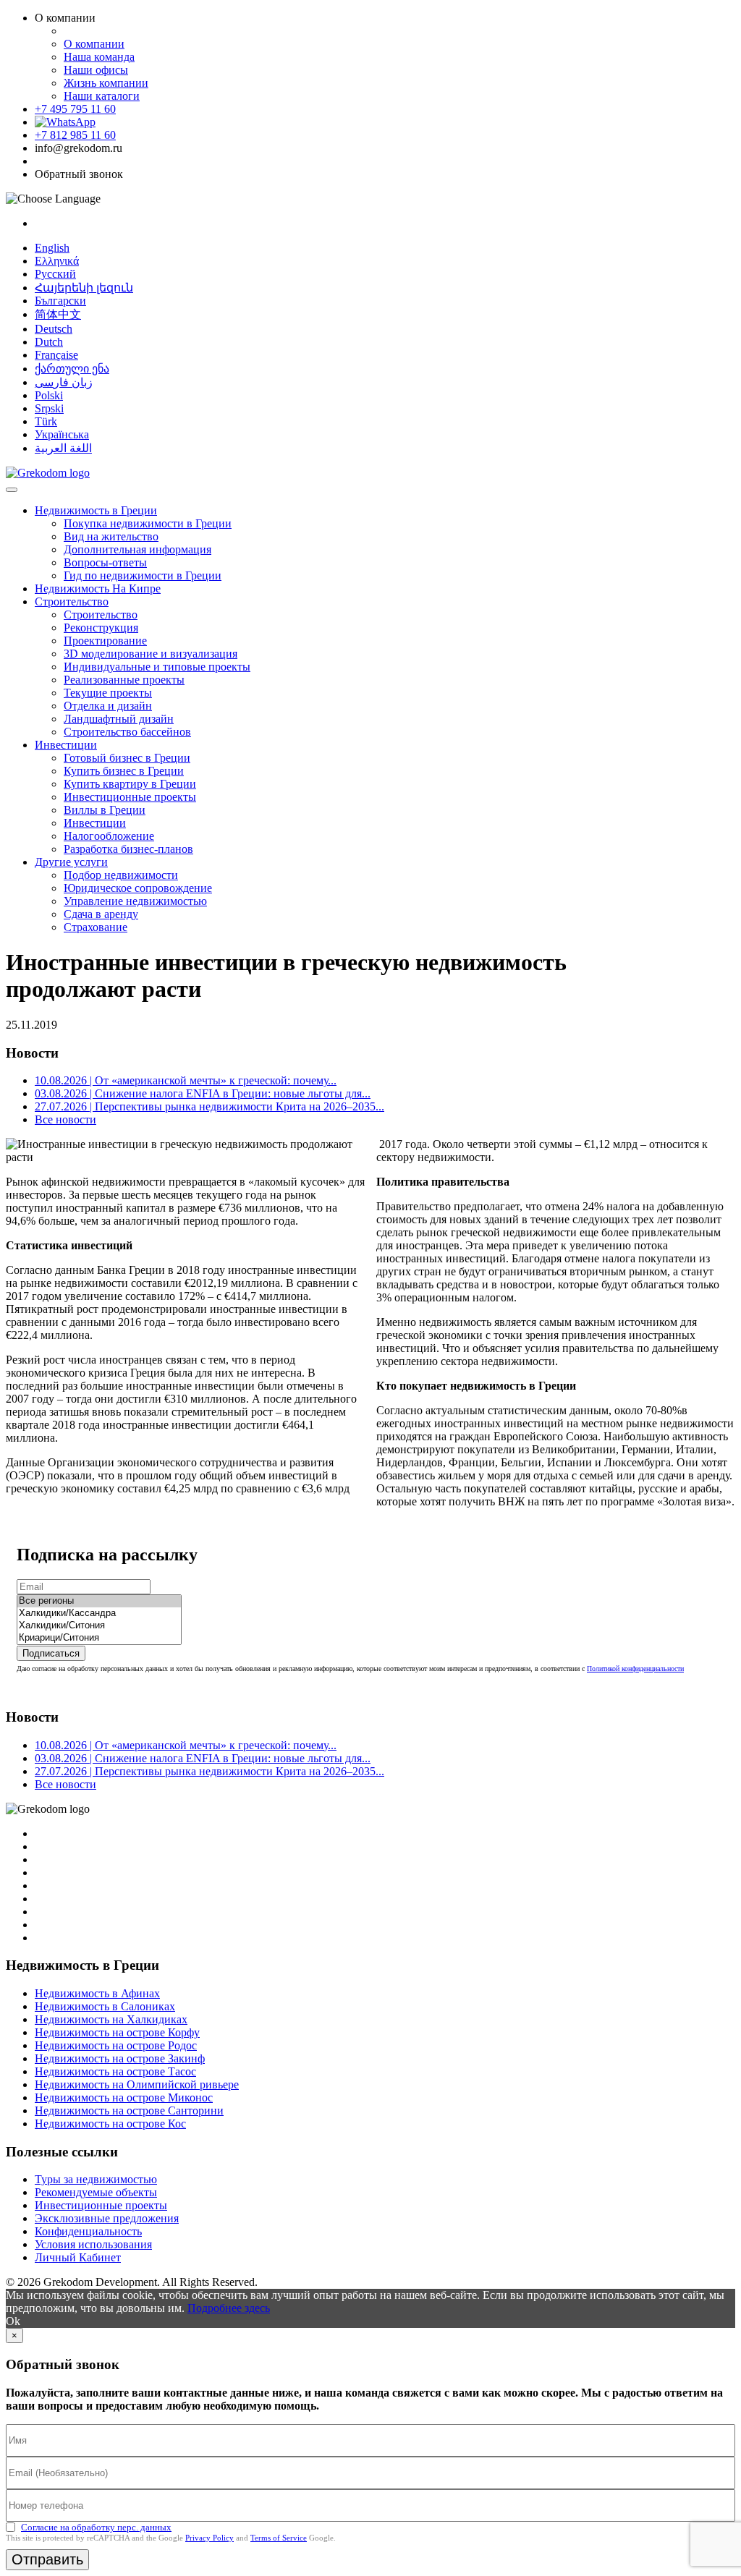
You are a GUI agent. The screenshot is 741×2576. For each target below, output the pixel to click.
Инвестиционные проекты (130, 797)
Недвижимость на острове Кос (110, 2124)
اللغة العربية (63, 448)
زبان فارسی (64, 382)
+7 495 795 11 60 (75, 109)
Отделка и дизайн (108, 706)
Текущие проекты (108, 693)
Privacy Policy (209, 2538)
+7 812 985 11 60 (75, 135)
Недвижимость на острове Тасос (115, 2071)
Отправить (47, 2559)
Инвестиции (66, 745)
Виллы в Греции (105, 810)
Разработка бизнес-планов (128, 849)
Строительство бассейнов (127, 732)
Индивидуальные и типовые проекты (157, 667)
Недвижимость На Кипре (98, 588)
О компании (94, 44)
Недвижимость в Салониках (105, 2006)
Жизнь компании (106, 83)
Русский (55, 274)
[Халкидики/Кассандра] (99, 1614)
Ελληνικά (57, 261)
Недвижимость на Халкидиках (111, 2019)
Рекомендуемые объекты (96, 2192)
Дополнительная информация (137, 549)
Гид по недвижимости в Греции (143, 575)
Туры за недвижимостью (96, 2179)
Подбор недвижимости (121, 875)
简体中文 (58, 314)
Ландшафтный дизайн (119, 719)
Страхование (96, 927)
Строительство (72, 602)
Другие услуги (71, 862)
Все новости (65, 1119)
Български (60, 301)
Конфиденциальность (88, 2231)
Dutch (49, 342)
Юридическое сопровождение (138, 888)
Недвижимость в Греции (96, 510)
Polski (49, 395)
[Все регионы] (99, 1601)
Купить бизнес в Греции (124, 771)
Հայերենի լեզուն (84, 288)
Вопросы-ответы (105, 562)
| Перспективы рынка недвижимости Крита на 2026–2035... (209, 1106)
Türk (46, 421)
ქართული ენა (72, 369)
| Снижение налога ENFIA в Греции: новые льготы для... (203, 1093)
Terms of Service (279, 2538)
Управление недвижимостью (135, 901)
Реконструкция (101, 628)
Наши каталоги (102, 96)
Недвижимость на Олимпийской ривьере (137, 2084)
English (52, 248)
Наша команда (99, 57)
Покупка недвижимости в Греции (148, 523)
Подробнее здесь (229, 2308)
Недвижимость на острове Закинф (120, 2058)
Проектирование (105, 641)
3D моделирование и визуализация (151, 654)
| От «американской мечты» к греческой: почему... (186, 1080)
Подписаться (51, 1653)
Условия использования (93, 2244)
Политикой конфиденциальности (635, 1669)
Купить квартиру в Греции (130, 784)
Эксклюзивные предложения (107, 2218)
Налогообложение (109, 836)
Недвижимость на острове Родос (116, 2045)
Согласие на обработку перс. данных (96, 2527)
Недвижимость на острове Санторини (129, 2110)
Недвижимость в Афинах (97, 1993)
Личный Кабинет (78, 2257)
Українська (62, 434)
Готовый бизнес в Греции (127, 758)
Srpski (49, 408)
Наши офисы (96, 70)
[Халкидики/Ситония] (99, 1626)
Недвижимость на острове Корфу (117, 2032)
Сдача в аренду (101, 914)
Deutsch (54, 329)
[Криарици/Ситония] (99, 1638)
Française (56, 355)
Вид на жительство (111, 536)
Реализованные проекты (124, 680)
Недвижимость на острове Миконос (124, 2097)
